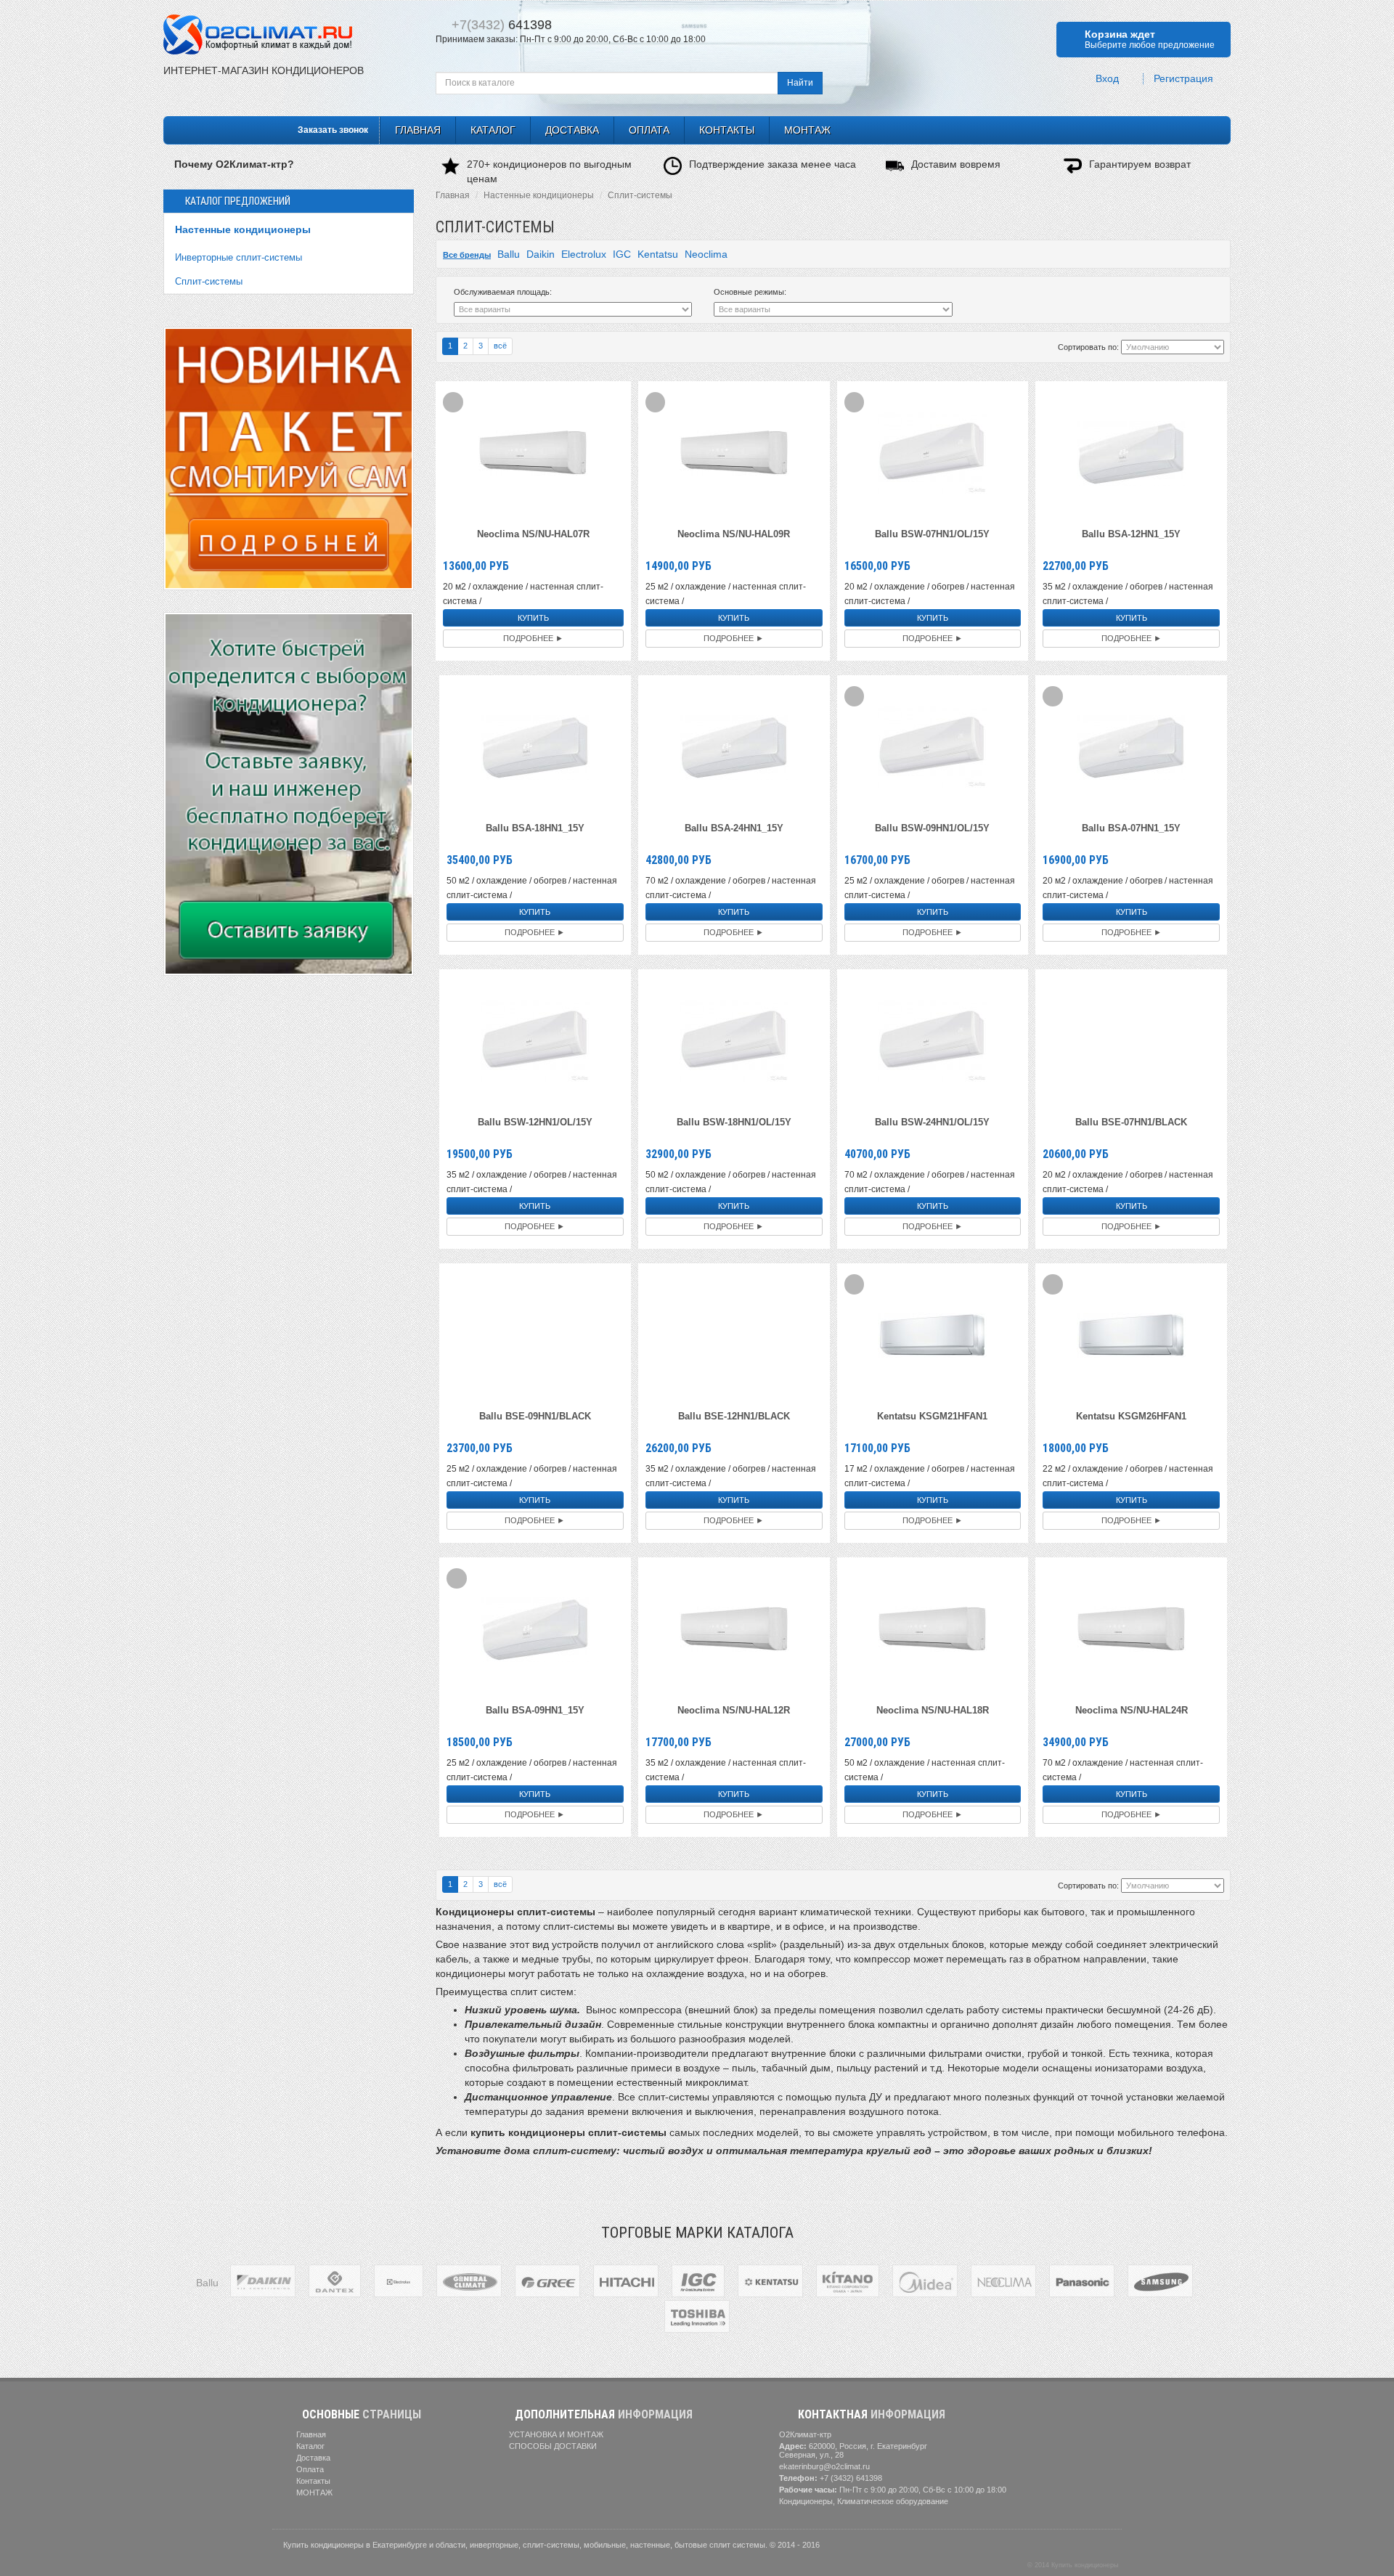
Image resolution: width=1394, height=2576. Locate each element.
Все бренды (467, 255)
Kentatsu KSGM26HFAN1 (1131, 1416)
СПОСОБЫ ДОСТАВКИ (552, 2446)
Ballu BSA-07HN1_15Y (1131, 828)
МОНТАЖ (807, 130)
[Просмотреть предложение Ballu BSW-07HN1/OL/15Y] (932, 452)
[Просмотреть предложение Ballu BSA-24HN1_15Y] (734, 746)
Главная (453, 195)
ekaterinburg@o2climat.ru (824, 2466)
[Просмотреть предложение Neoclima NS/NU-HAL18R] (932, 1628)
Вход (1109, 79)
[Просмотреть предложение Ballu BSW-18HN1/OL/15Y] (734, 1040)
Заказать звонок (332, 130)
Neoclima (706, 254)
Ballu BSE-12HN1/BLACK (734, 1416)
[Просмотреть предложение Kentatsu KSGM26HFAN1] (1131, 1334)
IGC (622, 254)
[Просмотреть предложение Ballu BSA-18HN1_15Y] (535, 746)
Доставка (572, 130)
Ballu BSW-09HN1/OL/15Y (932, 828)
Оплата (649, 130)
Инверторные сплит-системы (239, 257)
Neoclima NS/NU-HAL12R (734, 1710)
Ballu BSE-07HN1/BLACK (1131, 1122)
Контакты (727, 130)
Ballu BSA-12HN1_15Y (1131, 534)
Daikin (541, 254)
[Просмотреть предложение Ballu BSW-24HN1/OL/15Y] (932, 1040)
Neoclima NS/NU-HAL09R (734, 534)
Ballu (509, 254)
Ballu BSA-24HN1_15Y (734, 828)
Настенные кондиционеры (243, 229)
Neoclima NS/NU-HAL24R (1132, 1710)
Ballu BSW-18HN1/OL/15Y (734, 1122)
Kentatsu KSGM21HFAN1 (932, 1416)
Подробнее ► (533, 638)
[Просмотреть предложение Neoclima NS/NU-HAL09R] (734, 452)
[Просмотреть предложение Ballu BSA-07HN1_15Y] (1131, 746)
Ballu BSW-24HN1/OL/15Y (932, 1122)
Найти (800, 83)
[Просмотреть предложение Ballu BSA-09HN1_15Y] (535, 1628)
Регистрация (1185, 79)
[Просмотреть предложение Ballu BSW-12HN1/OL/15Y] (535, 1040)
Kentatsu (658, 254)
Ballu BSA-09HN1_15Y (535, 1710)
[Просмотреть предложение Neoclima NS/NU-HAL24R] (1131, 1628)
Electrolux (584, 254)
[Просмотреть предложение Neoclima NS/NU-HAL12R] (734, 1628)
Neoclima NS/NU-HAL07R (533, 534)
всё (500, 346)
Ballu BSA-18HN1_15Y (535, 828)
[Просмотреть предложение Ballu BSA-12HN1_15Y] (1131, 452)
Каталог (493, 130)
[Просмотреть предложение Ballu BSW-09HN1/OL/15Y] (932, 746)
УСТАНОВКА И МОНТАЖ (555, 2434)
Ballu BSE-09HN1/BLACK (535, 1416)
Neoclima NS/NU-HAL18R (933, 1710)
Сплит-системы (209, 281)
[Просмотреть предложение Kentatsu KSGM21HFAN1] (932, 1334)
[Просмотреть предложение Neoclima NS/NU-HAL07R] (533, 452)
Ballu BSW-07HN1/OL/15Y (932, 534)
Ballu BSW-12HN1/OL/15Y (535, 1122)
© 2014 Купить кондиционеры (1073, 2565)
